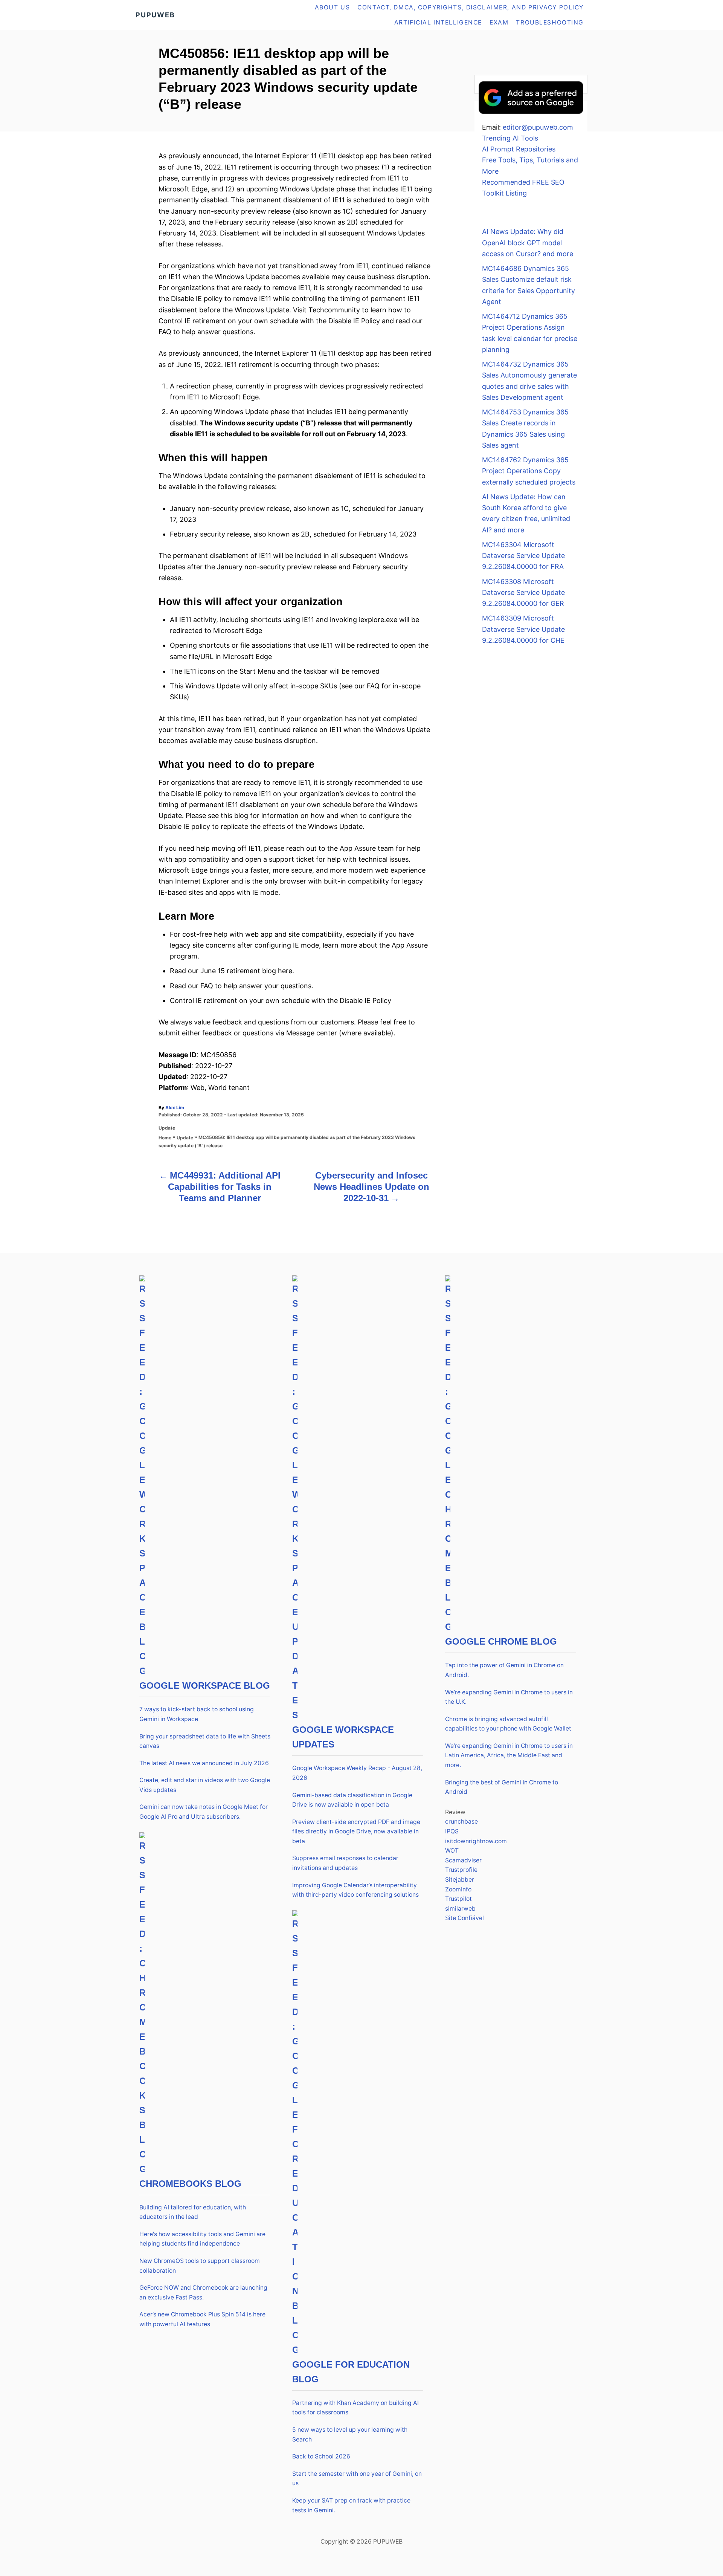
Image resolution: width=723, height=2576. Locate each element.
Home (165, 1138)
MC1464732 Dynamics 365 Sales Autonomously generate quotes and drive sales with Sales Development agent (529, 381)
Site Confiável (464, 1918)
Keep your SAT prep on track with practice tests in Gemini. (351, 2505)
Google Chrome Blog (501, 1641)
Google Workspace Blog (205, 1685)
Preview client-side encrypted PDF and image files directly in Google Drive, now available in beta (356, 1831)
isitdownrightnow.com (476, 1841)
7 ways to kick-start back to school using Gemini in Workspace (197, 1714)
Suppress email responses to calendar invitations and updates (345, 1863)
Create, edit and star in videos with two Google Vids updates (205, 1785)
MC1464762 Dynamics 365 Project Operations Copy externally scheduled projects (529, 471)
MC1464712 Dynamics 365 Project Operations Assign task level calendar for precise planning (530, 333)
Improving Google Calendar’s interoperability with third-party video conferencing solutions (355, 1890)
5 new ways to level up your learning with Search (350, 2435)
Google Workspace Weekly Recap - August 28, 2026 (357, 1773)
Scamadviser (463, 1860)
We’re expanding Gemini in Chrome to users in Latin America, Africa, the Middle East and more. (509, 1755)
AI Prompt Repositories (519, 149)
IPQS (452, 1831)
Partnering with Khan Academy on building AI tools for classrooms (355, 2408)
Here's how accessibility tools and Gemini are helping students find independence (202, 2239)
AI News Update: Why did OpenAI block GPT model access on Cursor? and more (528, 243)
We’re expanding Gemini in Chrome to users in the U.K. (509, 1697)
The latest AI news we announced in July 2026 (204, 1763)
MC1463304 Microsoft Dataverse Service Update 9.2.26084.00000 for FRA (523, 556)
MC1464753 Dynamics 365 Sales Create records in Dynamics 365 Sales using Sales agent (525, 429)
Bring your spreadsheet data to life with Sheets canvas (205, 1741)
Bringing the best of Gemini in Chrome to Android (502, 1787)
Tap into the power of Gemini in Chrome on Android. (504, 1670)
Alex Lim (175, 1108)
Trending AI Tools (510, 138)
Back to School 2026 (321, 2456)
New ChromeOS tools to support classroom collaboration (200, 2266)
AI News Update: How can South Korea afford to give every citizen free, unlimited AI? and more (526, 513)
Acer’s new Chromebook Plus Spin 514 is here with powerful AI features (202, 2319)
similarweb (460, 1909)
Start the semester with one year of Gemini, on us (357, 2479)
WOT (452, 1851)
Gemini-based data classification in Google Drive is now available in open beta (352, 1800)
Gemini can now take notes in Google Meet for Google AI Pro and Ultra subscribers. (204, 1812)
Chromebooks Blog (190, 2184)
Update (167, 1128)
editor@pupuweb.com (538, 127)
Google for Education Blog (351, 2372)
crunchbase (461, 1822)
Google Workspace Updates (343, 1737)
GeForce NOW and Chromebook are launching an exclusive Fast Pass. (203, 2292)
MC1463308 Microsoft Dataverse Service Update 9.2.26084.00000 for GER (523, 593)
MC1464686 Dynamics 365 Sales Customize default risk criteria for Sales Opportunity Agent (529, 285)
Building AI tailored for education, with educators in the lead (193, 2212)
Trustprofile (461, 1870)
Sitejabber (460, 1880)
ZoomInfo (458, 1889)
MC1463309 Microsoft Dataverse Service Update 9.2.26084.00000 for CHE (523, 629)
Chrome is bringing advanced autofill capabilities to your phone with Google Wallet (508, 1724)
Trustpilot (458, 1899)
